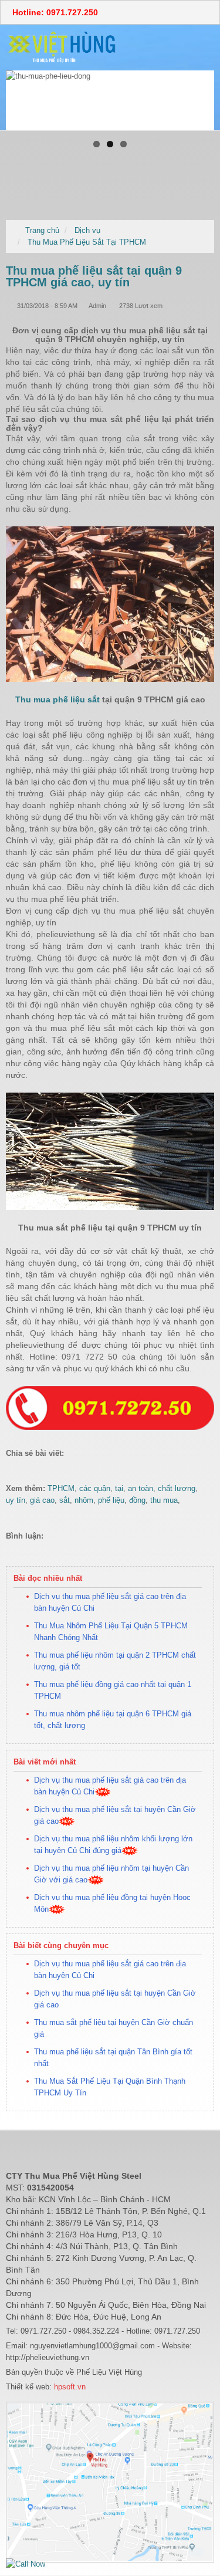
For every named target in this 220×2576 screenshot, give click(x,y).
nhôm (84, 1500)
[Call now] (26, 2563)
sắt (65, 1500)
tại (119, 1488)
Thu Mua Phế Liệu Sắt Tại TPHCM (87, 242)
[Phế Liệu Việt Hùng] (62, 47)
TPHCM (61, 1488)
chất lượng (177, 1488)
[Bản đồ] (110, 2482)
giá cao (42, 1500)
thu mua (164, 1500)
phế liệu (111, 1500)
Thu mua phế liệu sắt (57, 699)
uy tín (16, 1500)
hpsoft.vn (69, 2387)
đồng (137, 1500)
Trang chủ (42, 230)
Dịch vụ (87, 230)
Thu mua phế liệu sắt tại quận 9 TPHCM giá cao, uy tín (94, 276)
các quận (95, 1488)
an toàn (141, 1488)
